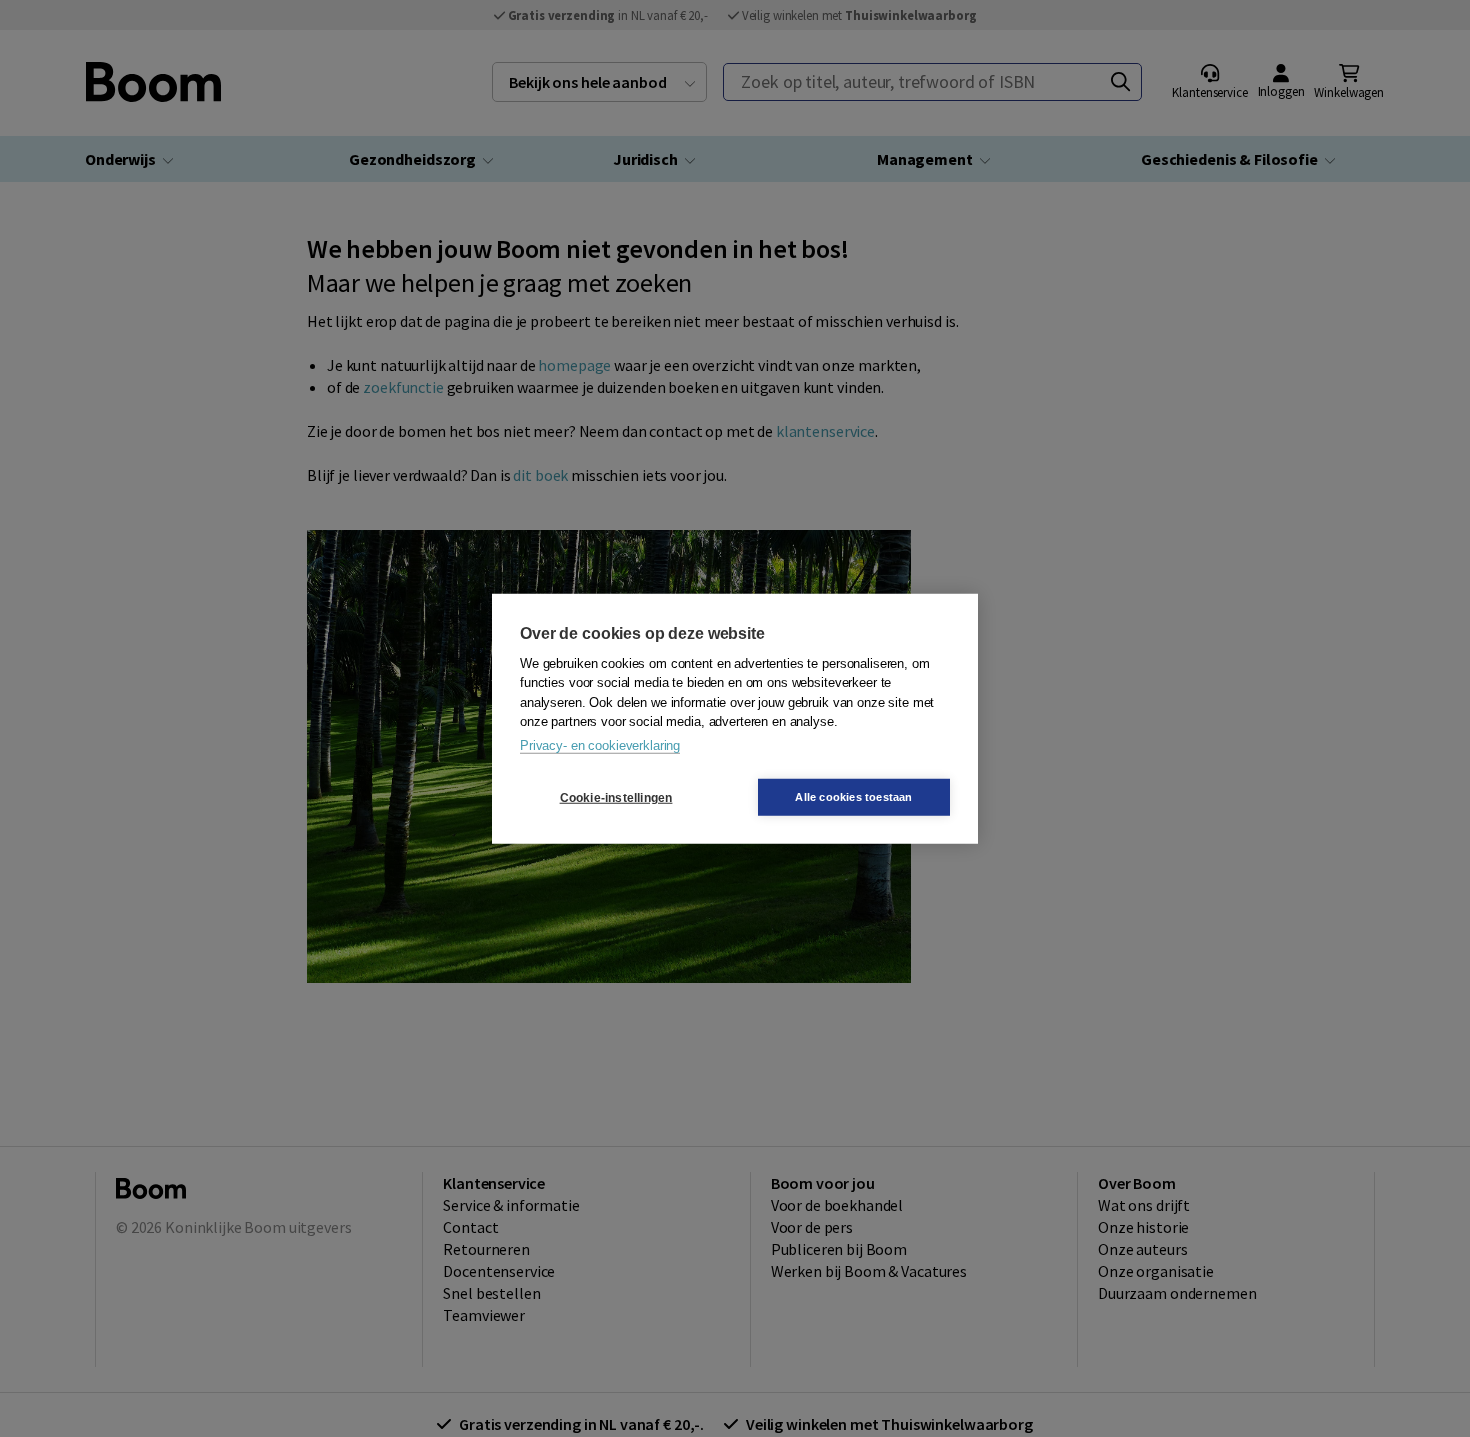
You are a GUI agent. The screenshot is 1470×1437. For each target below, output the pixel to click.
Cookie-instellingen (616, 797)
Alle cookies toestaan (853, 797)
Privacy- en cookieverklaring (600, 744)
